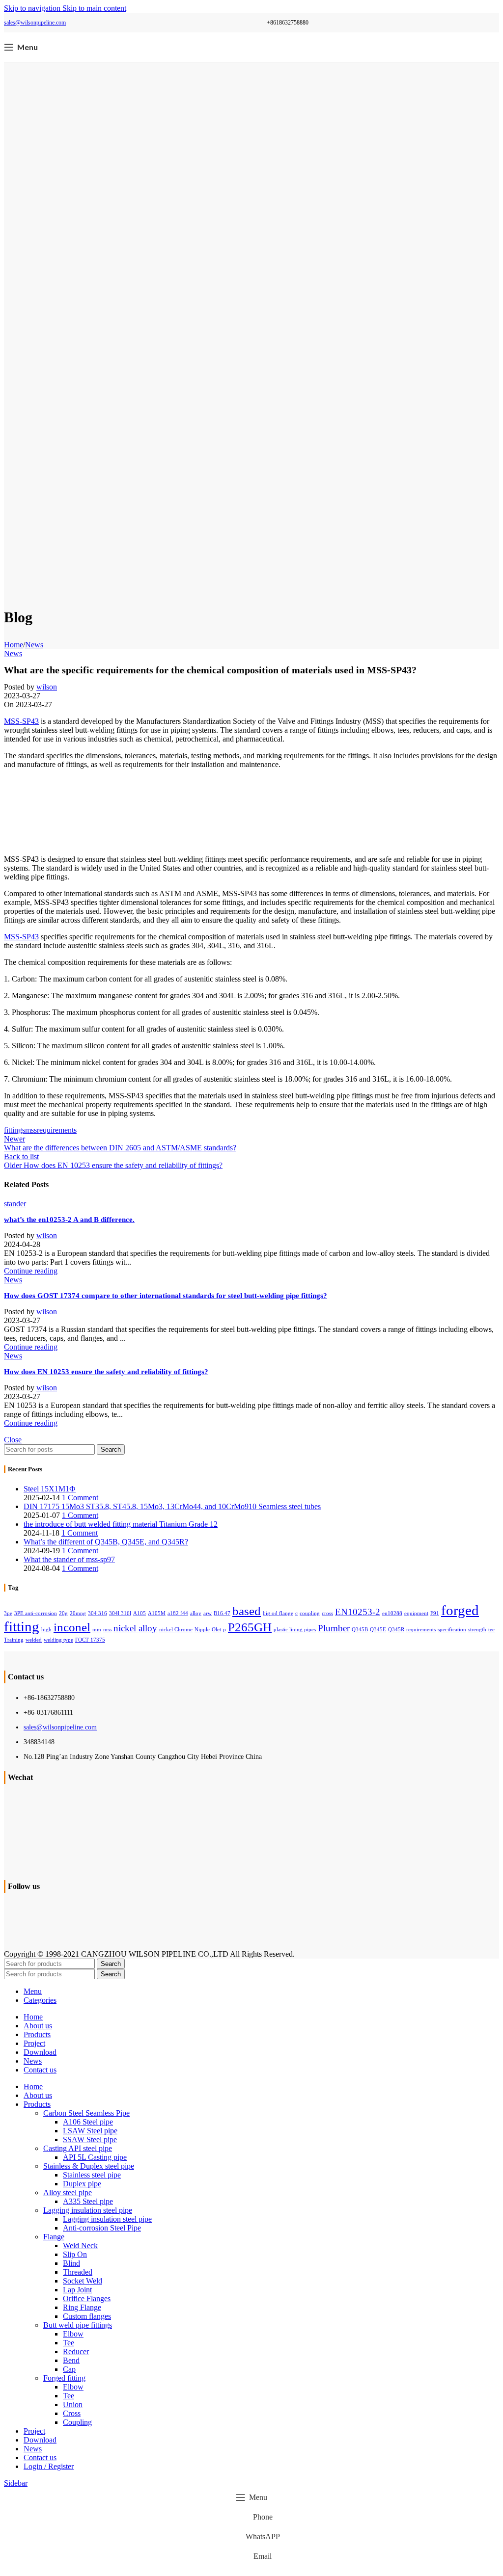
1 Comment (80, 1498)
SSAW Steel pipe (90, 2139)
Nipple (202, 1630)
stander (15, 1204)
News (34, 645)
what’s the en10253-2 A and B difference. (69, 1220)
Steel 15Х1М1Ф (50, 1489)
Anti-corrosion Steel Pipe (102, 2228)
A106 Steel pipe (88, 2122)
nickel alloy (135, 1628)
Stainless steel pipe (92, 2175)
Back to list (21, 1156)
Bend (71, 2360)
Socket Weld (83, 2281)
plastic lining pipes (295, 1630)
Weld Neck (80, 2245)
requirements (57, 1130)
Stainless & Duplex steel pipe (89, 2166)
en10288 (392, 1613)
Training (14, 1640)
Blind (71, 2263)
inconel (72, 1627)
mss (31, 1130)
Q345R (396, 1630)
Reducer (76, 2351)
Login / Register (49, 2466)
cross (327, 1613)
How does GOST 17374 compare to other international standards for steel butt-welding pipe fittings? (166, 1296)
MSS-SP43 (21, 721)
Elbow (73, 2334)
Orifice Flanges (87, 2298)
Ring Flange (82, 2307)
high (46, 1630)
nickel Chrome (176, 1630)
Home (14, 645)
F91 (435, 1613)
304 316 (98, 1613)
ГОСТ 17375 (90, 1640)
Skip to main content (94, 8)
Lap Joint (77, 2290)
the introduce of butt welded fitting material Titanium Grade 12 (121, 1524)
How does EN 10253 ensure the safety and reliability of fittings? (106, 1372)
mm (97, 1630)
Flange (54, 2237)
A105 (140, 1613)
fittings (14, 1130)
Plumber (334, 1628)
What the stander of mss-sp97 (69, 1559)
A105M (157, 1613)
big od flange (278, 1613)
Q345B (360, 1630)
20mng (78, 1613)
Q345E (378, 1630)
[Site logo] (251, 59)
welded (34, 1640)
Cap (69, 2369)
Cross (72, 2413)
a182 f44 (178, 1613)
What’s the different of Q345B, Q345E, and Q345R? (106, 1542)
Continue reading (31, 1271)
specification (452, 1630)
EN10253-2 (358, 1612)
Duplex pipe (82, 2184)
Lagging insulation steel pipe (88, 2210)
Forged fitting (64, 2378)
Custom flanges (87, 2316)
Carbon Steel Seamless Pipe (86, 2113)
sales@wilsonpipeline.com (35, 23)
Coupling (77, 2422)
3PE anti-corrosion (36, 1613)
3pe (8, 1613)
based (247, 1611)
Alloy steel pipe (68, 2192)
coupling (310, 1613)
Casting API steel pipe (78, 2148)
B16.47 (222, 1613)
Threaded (78, 2272)
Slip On (75, 2254)
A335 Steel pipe (88, 2201)
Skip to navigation (33, 8)
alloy (196, 1613)
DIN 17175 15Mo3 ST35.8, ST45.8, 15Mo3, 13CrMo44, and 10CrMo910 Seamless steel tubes (172, 1506)
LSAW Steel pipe (90, 2131)
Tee (69, 2343)
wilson (47, 687)
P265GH (250, 1627)
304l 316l (120, 1613)
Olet (216, 1630)
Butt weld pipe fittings (78, 2325)
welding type (58, 1640)
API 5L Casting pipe (95, 2157)
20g (63, 1613)
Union (73, 2404)
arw (208, 1613)
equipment (416, 1613)
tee (491, 1630)
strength (477, 1630)
